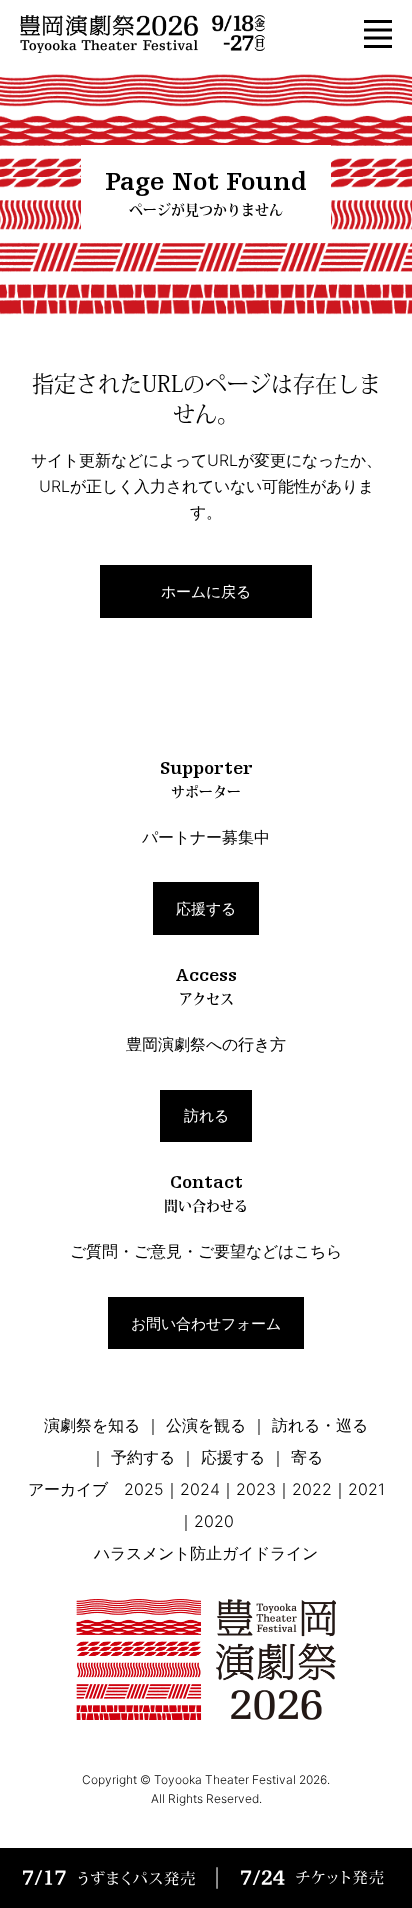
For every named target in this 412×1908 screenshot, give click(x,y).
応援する (206, 908)
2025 (144, 1489)
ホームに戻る (206, 591)
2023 (256, 1489)
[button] (378, 34)
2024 (200, 1489)
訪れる (206, 1115)
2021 (366, 1489)
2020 (214, 1521)
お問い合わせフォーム (206, 1323)
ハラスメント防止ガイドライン (206, 1553)
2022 (312, 1489)
